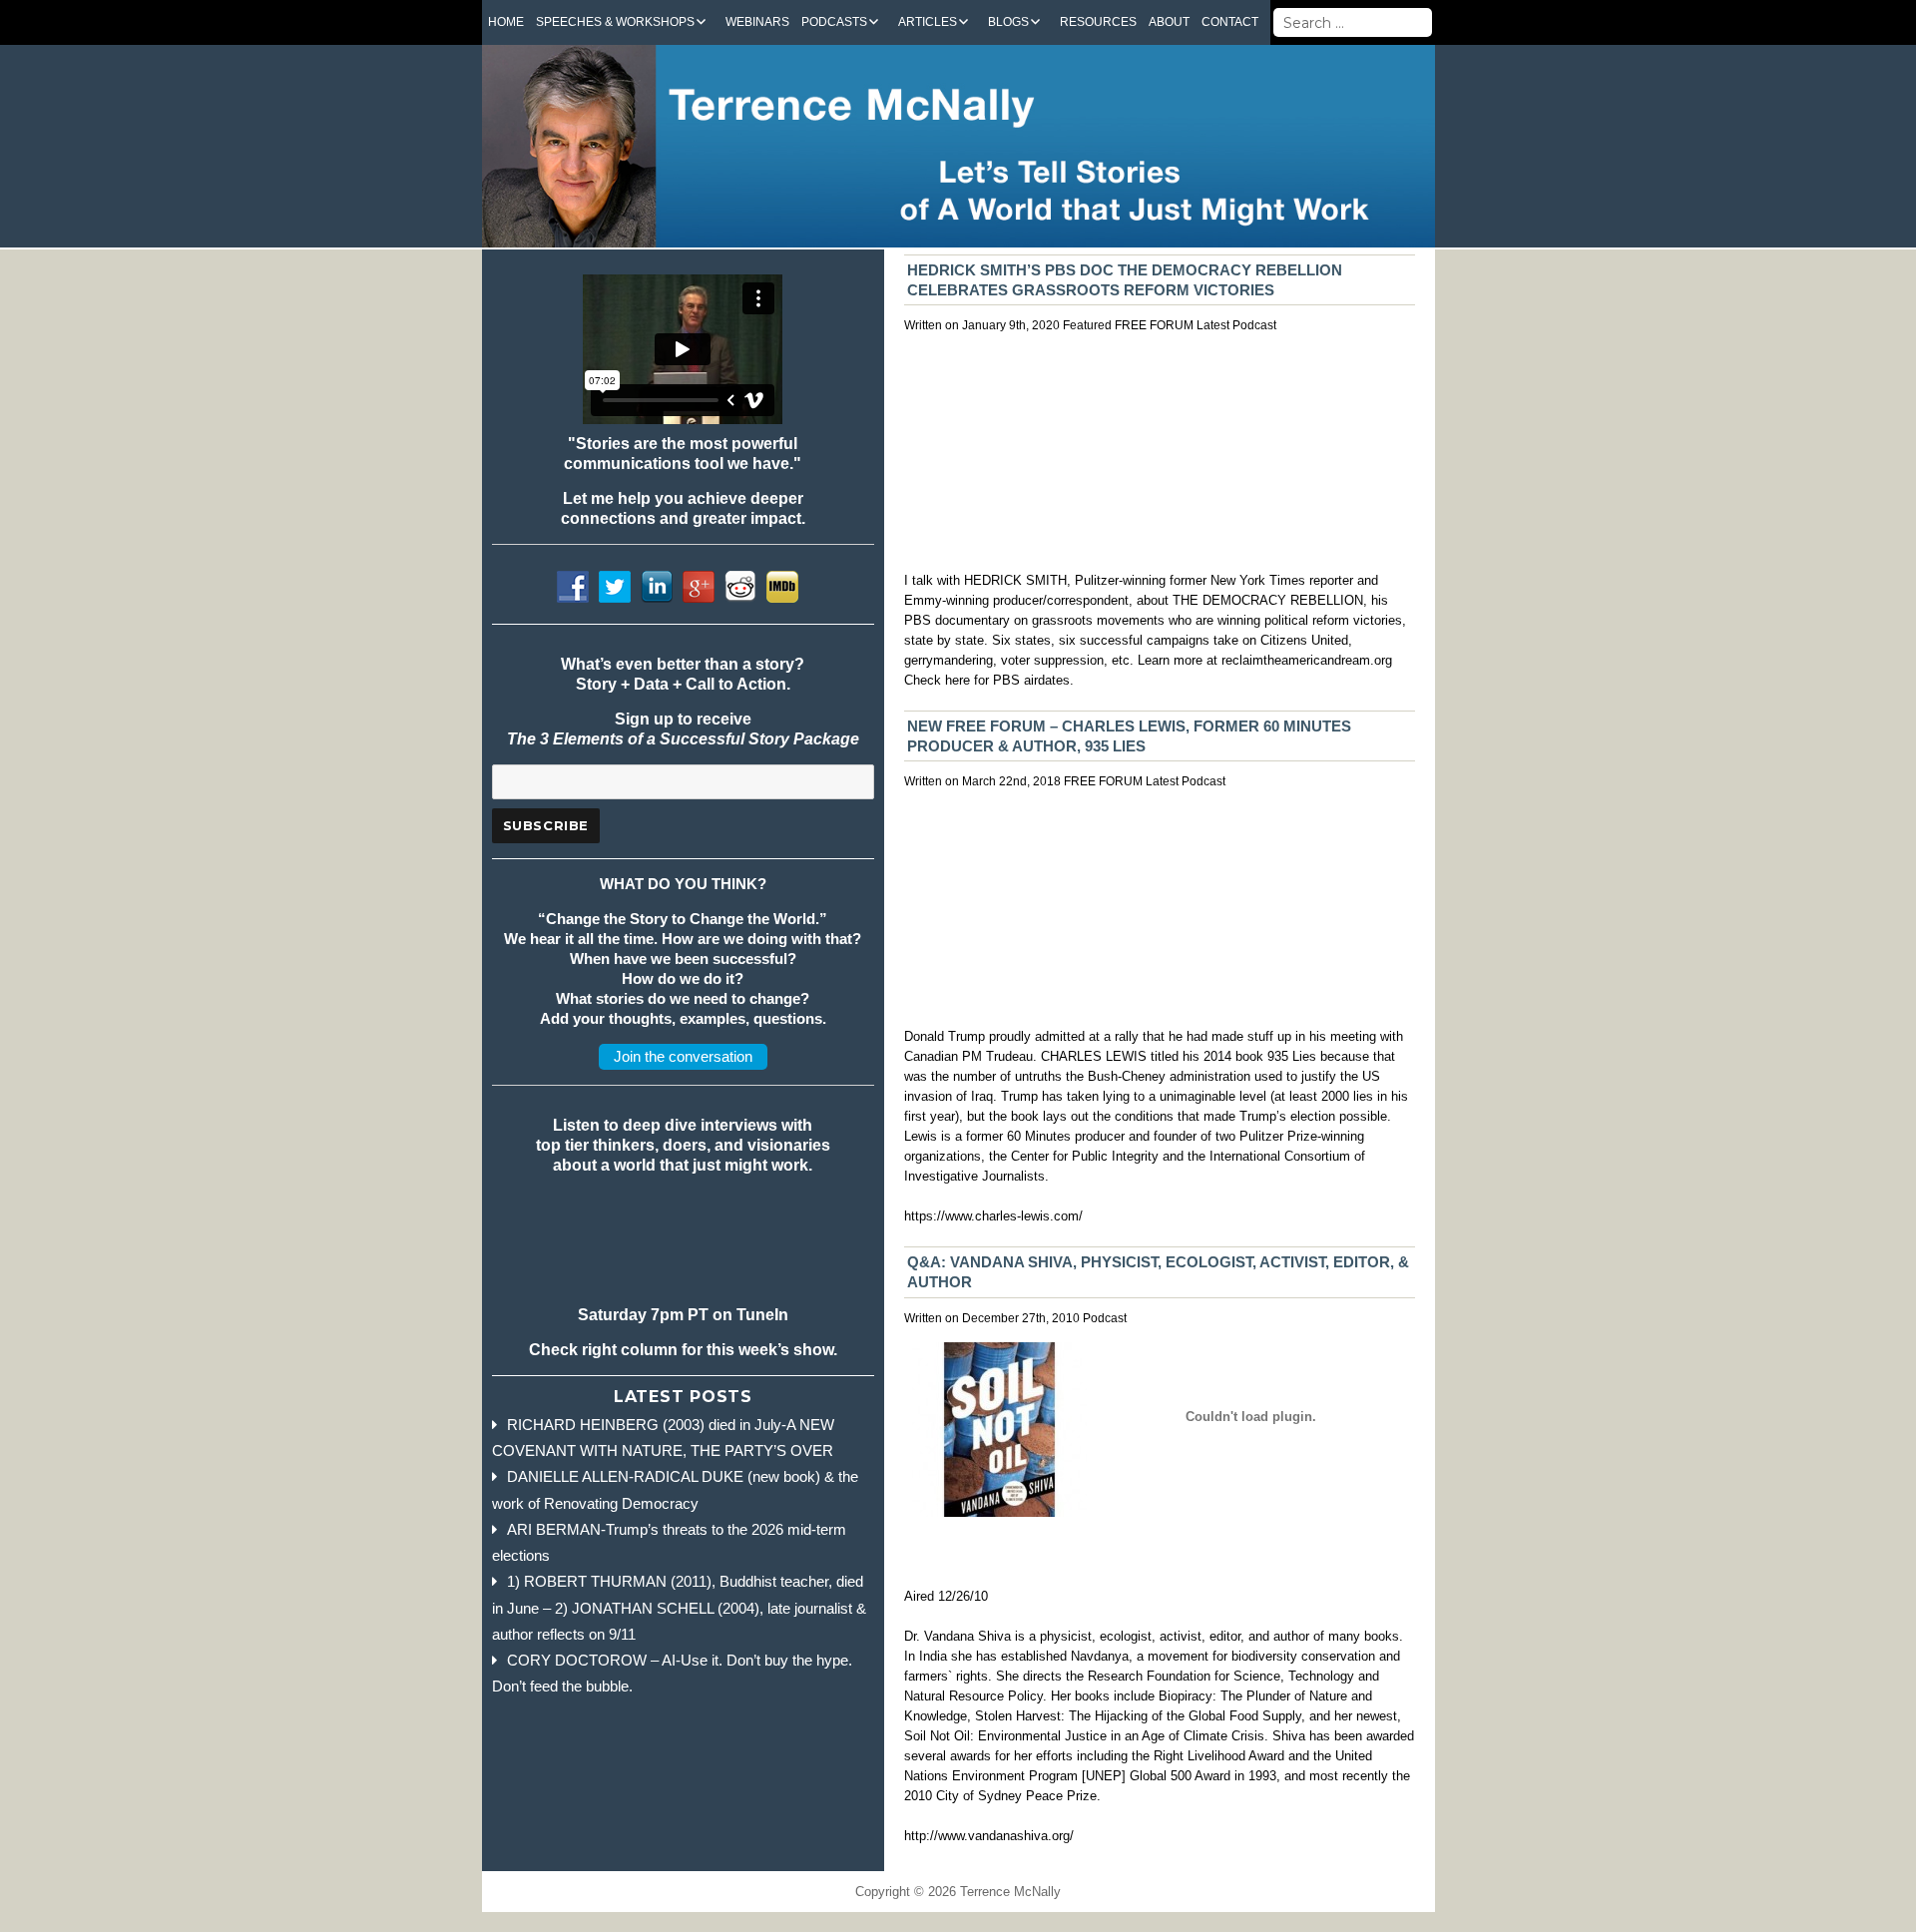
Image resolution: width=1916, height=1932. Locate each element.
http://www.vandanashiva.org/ (989, 1836)
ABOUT (1169, 22)
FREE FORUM (1154, 325)
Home (506, 22)
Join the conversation (683, 1056)
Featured (1087, 325)
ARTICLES (928, 22)
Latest (1213, 325)
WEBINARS (757, 22)
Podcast (1254, 325)
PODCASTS (834, 22)
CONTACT (1230, 22)
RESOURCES (1098, 22)
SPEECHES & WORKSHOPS (615, 22)
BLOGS (1008, 22)
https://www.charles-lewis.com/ (993, 1216)
